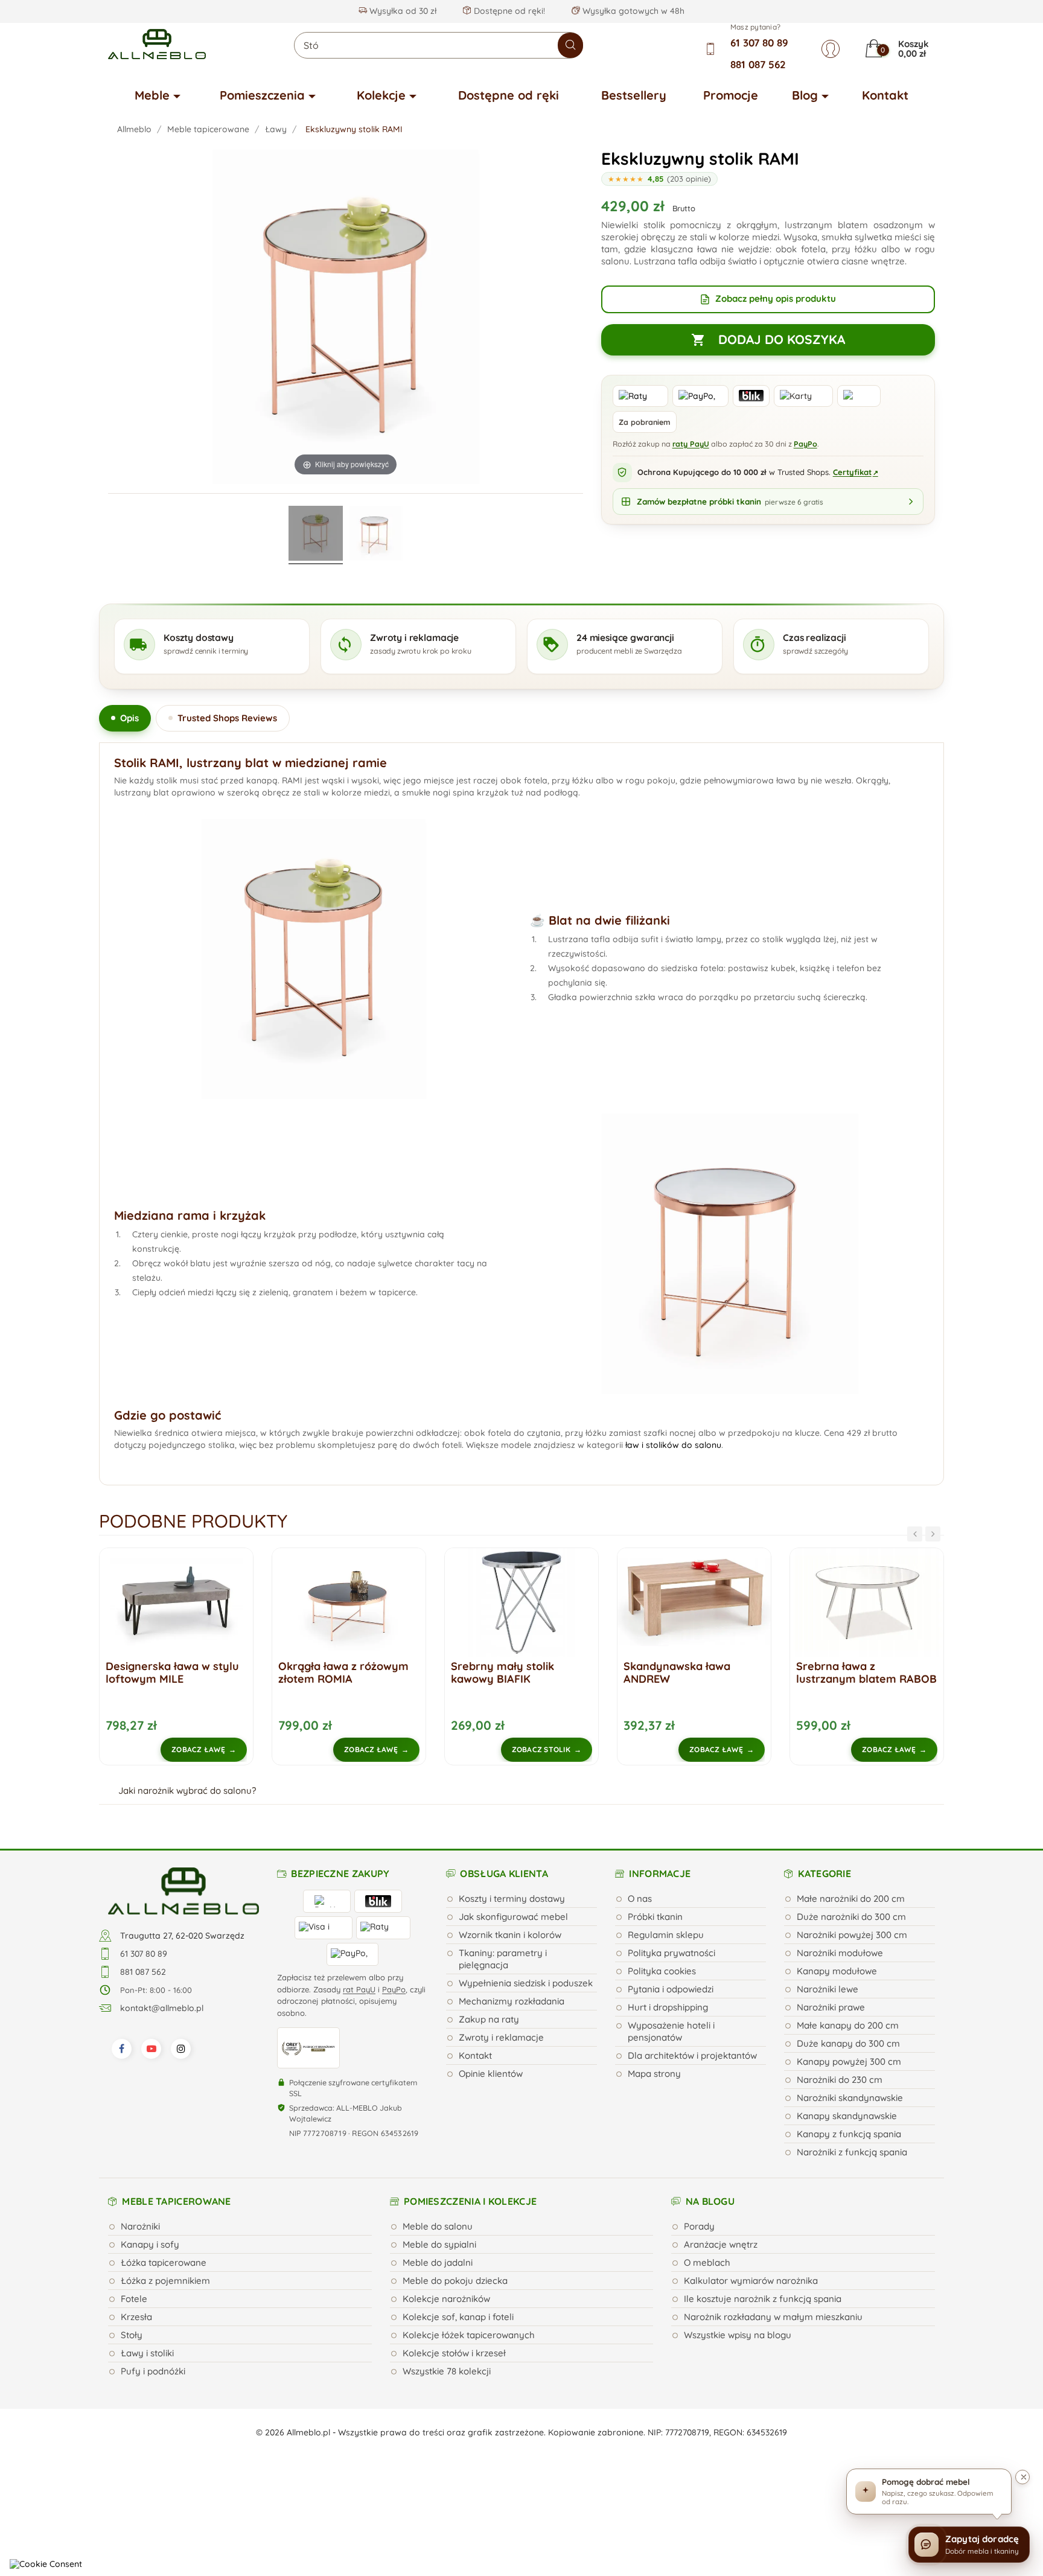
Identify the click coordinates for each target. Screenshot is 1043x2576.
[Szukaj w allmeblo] (570, 45)
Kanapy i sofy (150, 2244)
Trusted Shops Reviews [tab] (227, 718)
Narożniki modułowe (840, 1953)
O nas (640, 1899)
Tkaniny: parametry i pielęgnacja (503, 1959)
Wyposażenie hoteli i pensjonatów (671, 2031)
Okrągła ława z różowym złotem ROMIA (171, 1672)
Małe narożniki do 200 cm (851, 1899)
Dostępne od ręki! (508, 11)
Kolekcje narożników (446, 2299)
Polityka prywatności (671, 1953)
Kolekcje (381, 95)
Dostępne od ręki (509, 95)
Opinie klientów (491, 2074)
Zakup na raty (489, 2019)
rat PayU (359, 1989)
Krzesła (136, 2317)
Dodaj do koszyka (768, 339)
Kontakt (885, 95)
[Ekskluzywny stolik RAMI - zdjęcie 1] (316, 535)
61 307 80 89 (759, 43)
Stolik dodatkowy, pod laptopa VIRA (854, 1672)
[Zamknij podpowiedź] (1022, 2477)
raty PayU (691, 444)
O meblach (707, 2262)
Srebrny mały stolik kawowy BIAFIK (330, 1672)
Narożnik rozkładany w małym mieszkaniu (773, 2317)
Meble (152, 95)
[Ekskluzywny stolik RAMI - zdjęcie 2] (375, 535)
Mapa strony (654, 2074)
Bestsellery (634, 95)
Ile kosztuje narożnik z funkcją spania (763, 2299)
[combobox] (439, 45)
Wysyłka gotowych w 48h (632, 11)
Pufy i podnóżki (153, 2371)
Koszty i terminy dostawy (512, 1899)
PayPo (805, 444)
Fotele (134, 2299)
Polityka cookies (662, 1971)
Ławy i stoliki (147, 2353)
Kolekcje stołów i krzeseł (454, 2353)
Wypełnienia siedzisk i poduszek (526, 1983)
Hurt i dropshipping (668, 2007)
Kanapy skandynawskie (847, 2116)
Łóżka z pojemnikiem (165, 2281)
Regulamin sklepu (666, 1935)
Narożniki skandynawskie (850, 2098)
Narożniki (140, 2226)
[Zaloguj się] (831, 49)
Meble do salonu (438, 2226)
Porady (699, 2226)
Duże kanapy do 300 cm (848, 2043)
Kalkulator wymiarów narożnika (751, 2281)
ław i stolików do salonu (673, 1445)
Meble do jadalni (438, 2262)
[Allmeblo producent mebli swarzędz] (183, 1890)
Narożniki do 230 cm (840, 2080)
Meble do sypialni (439, 2244)
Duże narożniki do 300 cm (851, 1917)
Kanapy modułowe (837, 1971)
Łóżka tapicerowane (164, 2262)
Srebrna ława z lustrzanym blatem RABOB (694, 1672)
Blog (805, 95)
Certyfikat (856, 472)
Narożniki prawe (831, 2007)
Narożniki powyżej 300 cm (852, 1935)
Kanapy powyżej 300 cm (849, 2061)
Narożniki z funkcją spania (852, 2152)
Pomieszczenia (262, 95)
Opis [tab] (129, 718)
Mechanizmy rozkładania (512, 2001)
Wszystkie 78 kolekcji (447, 2371)
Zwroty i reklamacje (501, 2037)
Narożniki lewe (828, 1989)
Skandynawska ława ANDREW (504, 1672)
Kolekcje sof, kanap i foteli (458, 2317)
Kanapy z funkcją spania (849, 2134)
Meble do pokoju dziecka (455, 2281)
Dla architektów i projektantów (692, 2055)
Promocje (731, 95)
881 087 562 (758, 64)
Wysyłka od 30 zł (402, 11)
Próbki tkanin (655, 1917)
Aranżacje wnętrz (721, 2244)
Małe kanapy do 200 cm (848, 2025)
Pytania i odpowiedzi (671, 1989)
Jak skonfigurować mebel (513, 1917)
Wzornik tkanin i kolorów (510, 1935)
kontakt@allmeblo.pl (162, 2008)
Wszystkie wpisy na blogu (738, 2335)
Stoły (132, 2335)
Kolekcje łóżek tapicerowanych (469, 2335)
